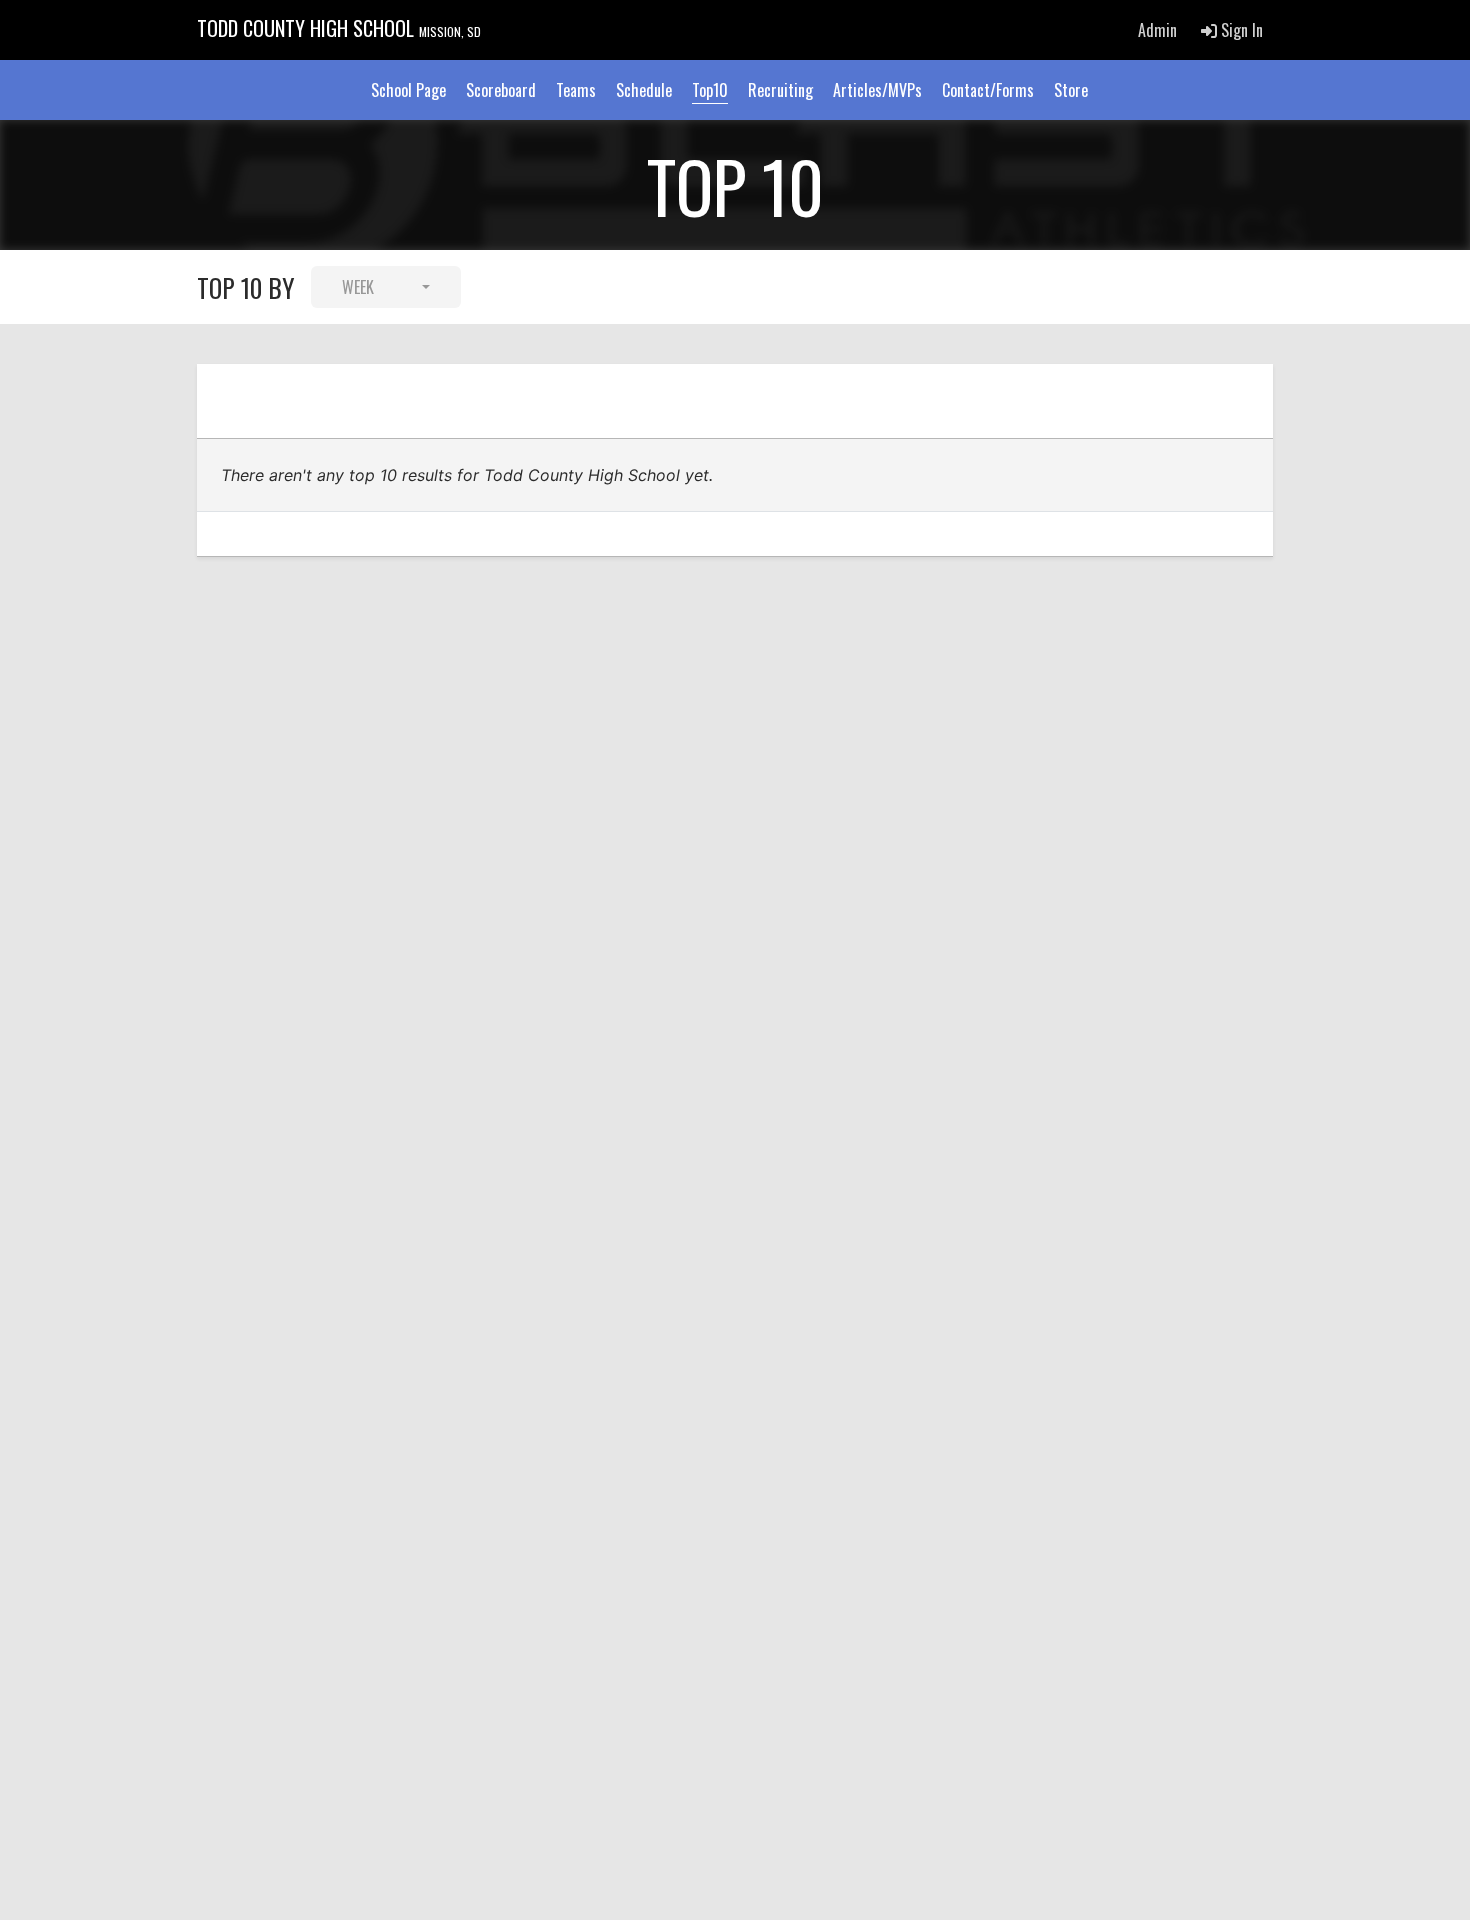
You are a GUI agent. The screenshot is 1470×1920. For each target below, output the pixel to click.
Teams (576, 90)
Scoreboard (501, 90)
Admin (1157, 30)
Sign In (1240, 30)
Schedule (644, 90)
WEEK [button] (358, 287)
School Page (408, 90)
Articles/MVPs (877, 90)
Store (1071, 90)
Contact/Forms (988, 90)
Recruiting (780, 90)
